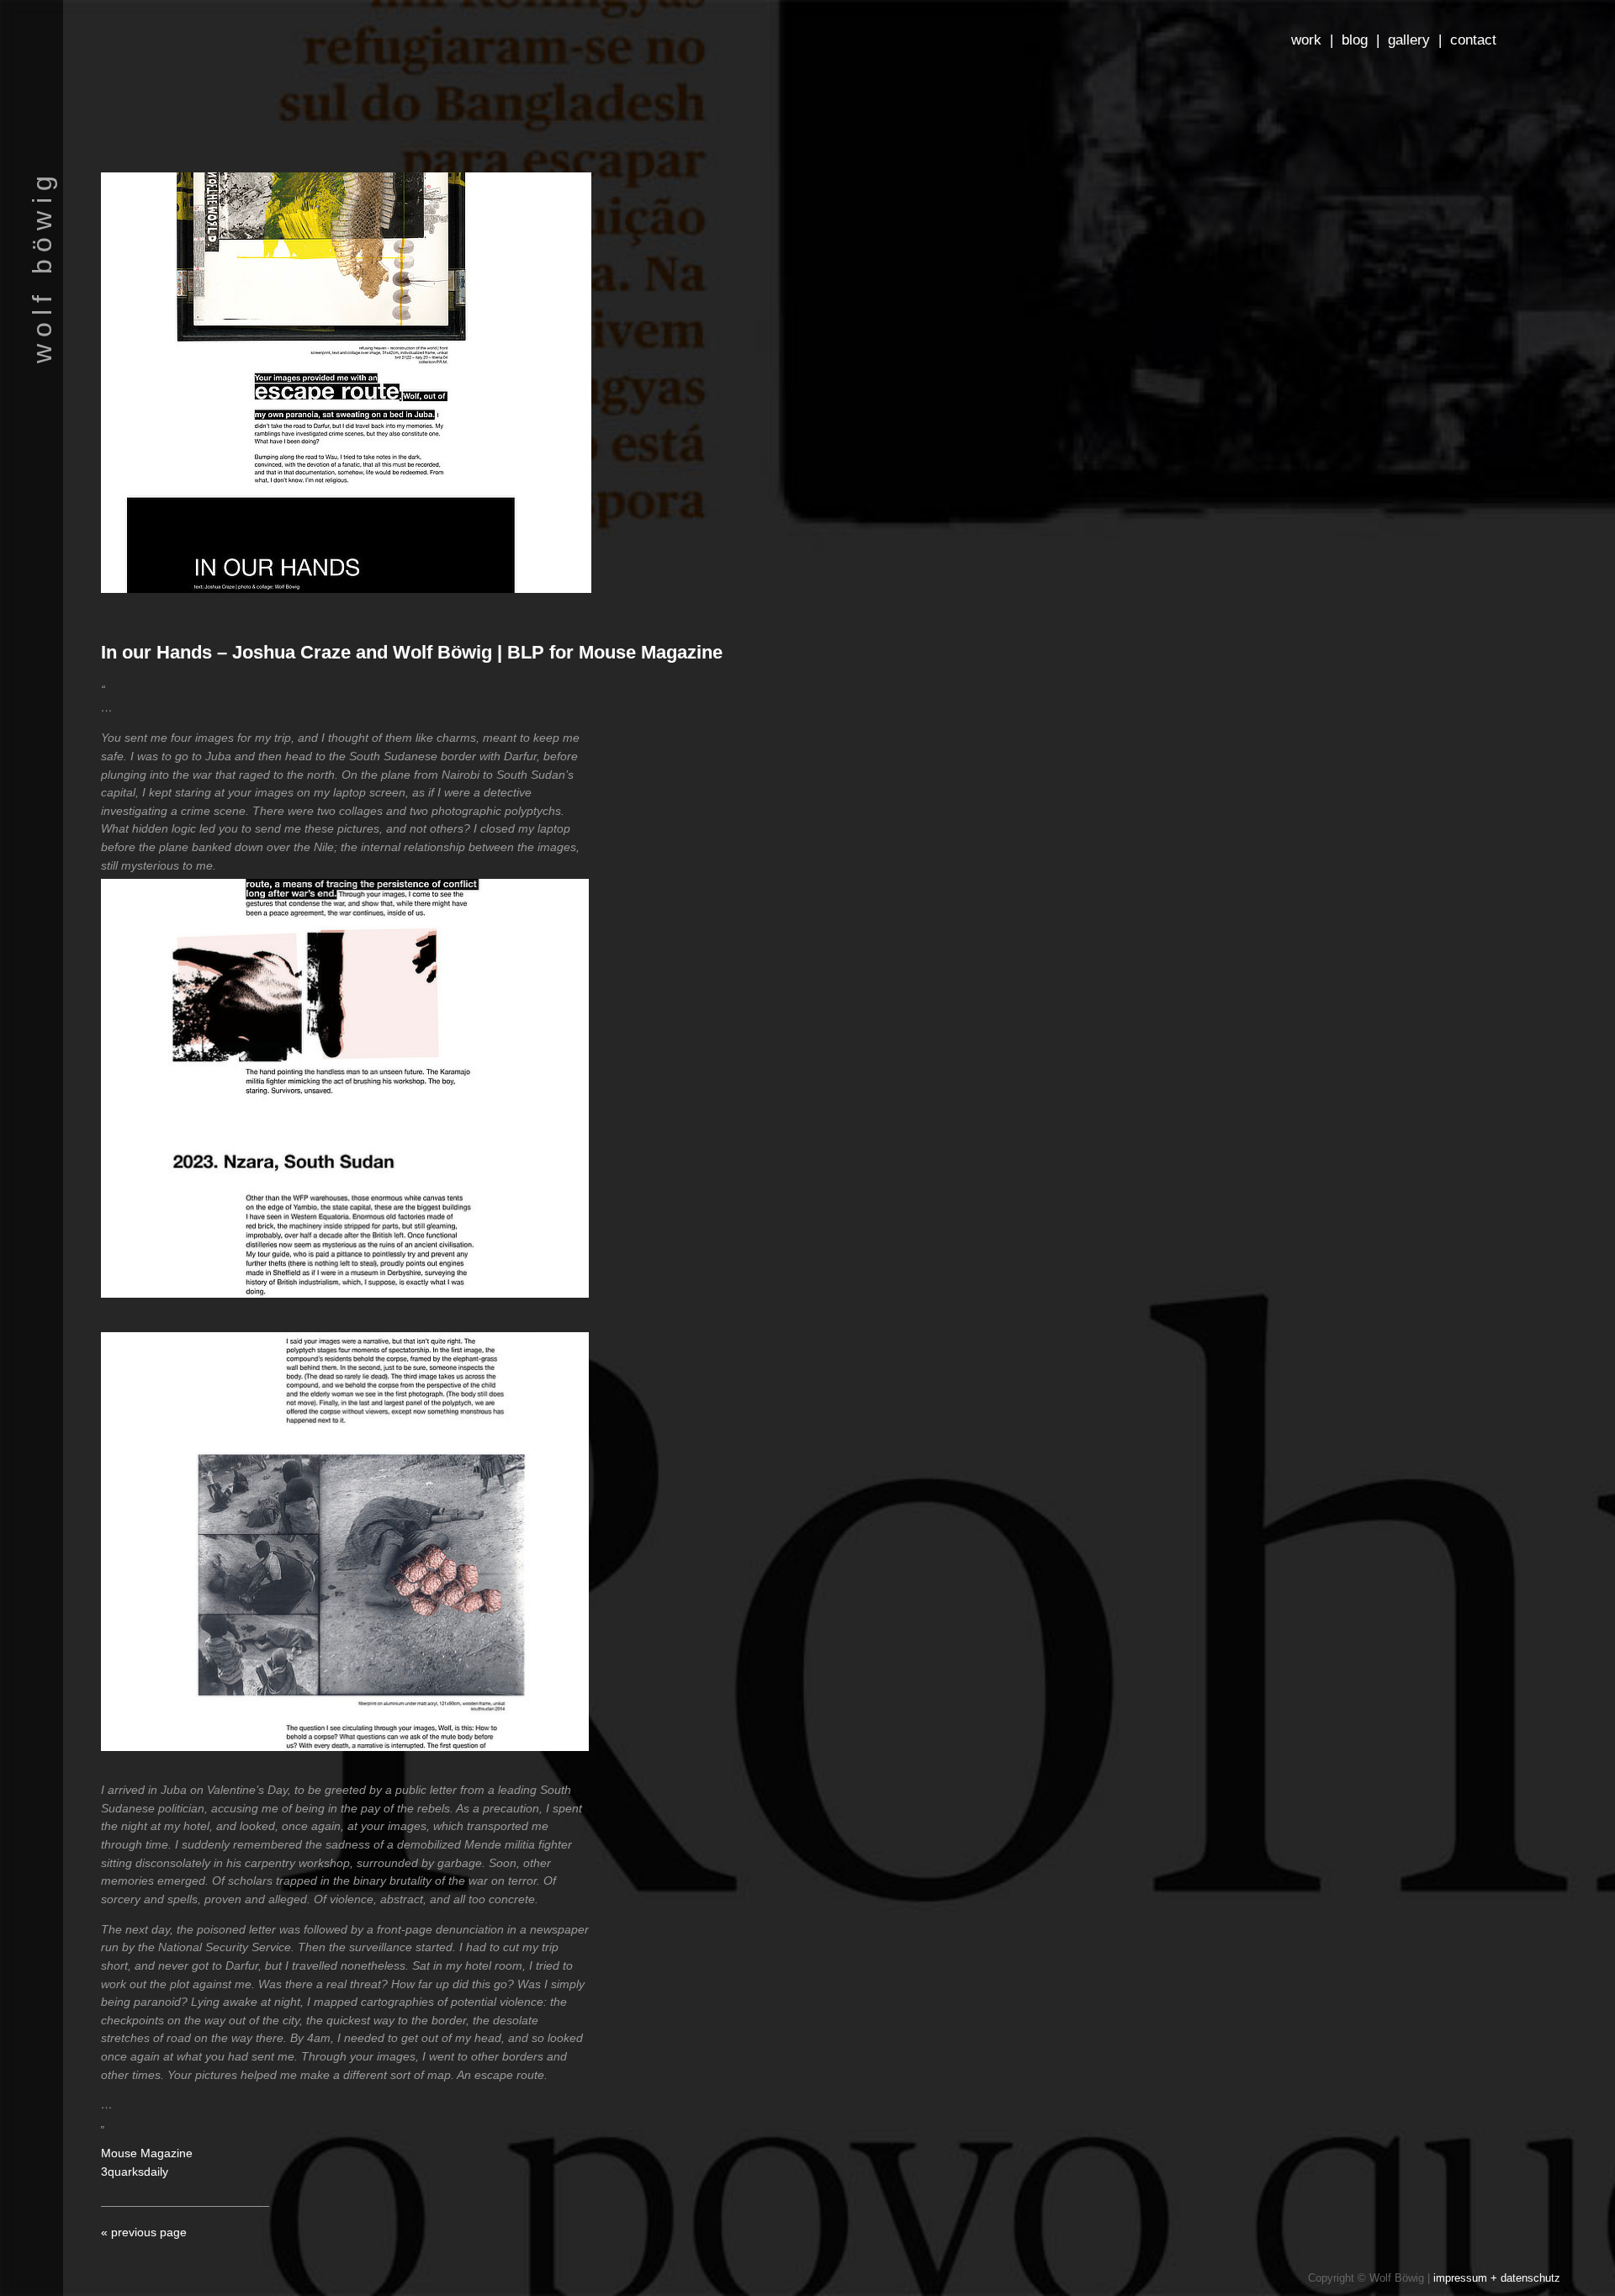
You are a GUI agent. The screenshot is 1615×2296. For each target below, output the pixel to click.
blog (1355, 40)
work (1306, 40)
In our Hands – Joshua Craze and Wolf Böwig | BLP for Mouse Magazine (412, 652)
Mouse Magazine (147, 2153)
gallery (1409, 40)
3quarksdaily (135, 2172)
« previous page (144, 2232)
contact (1473, 40)
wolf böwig (42, 266)
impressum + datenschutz (1497, 2278)
